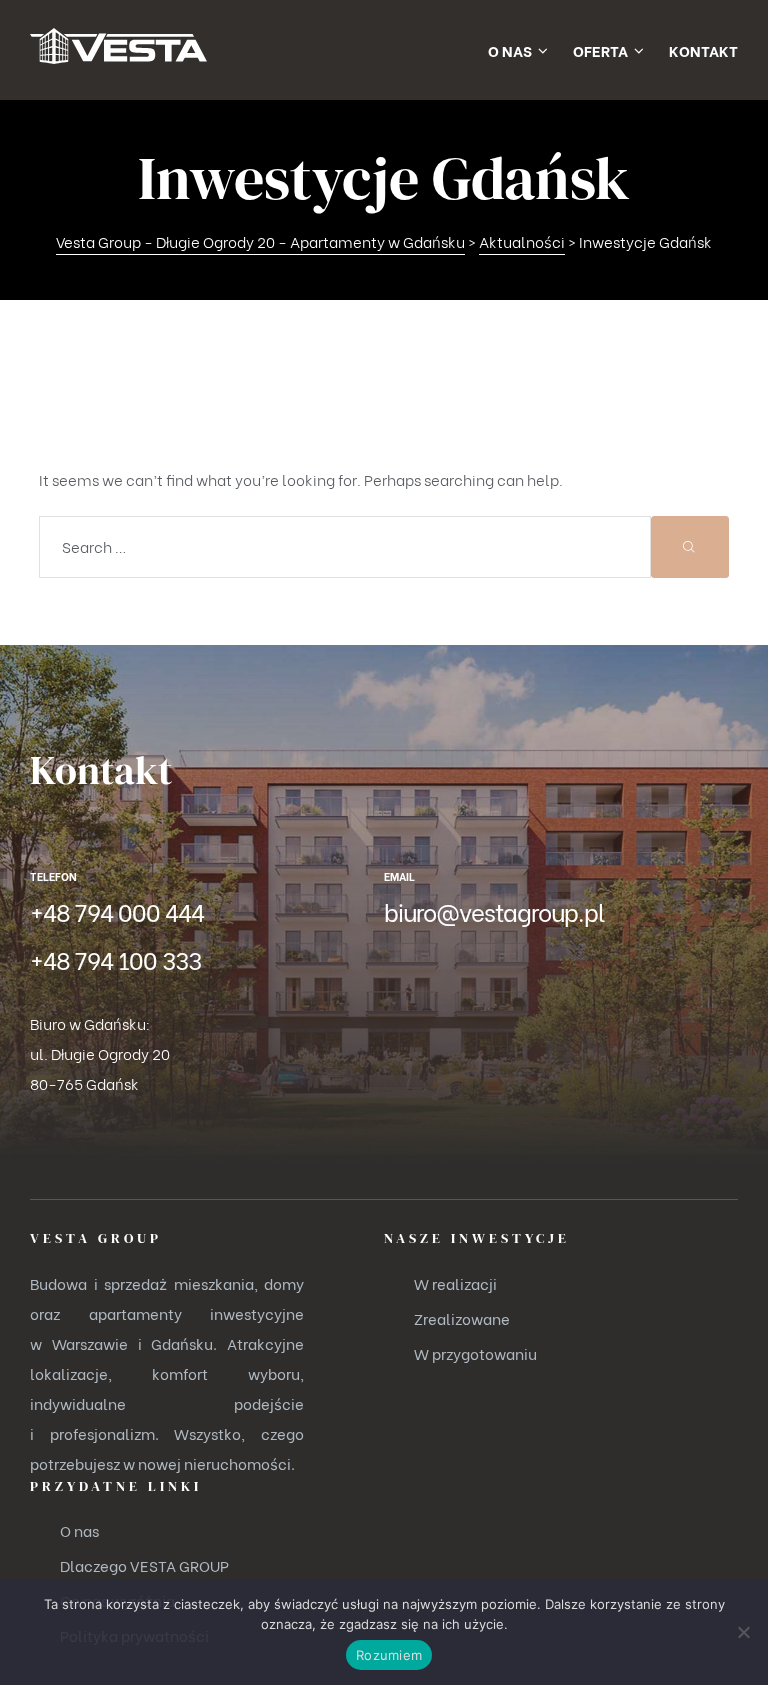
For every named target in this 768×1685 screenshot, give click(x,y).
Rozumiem (389, 1655)
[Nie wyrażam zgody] (743, 1632)
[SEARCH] (690, 547)
